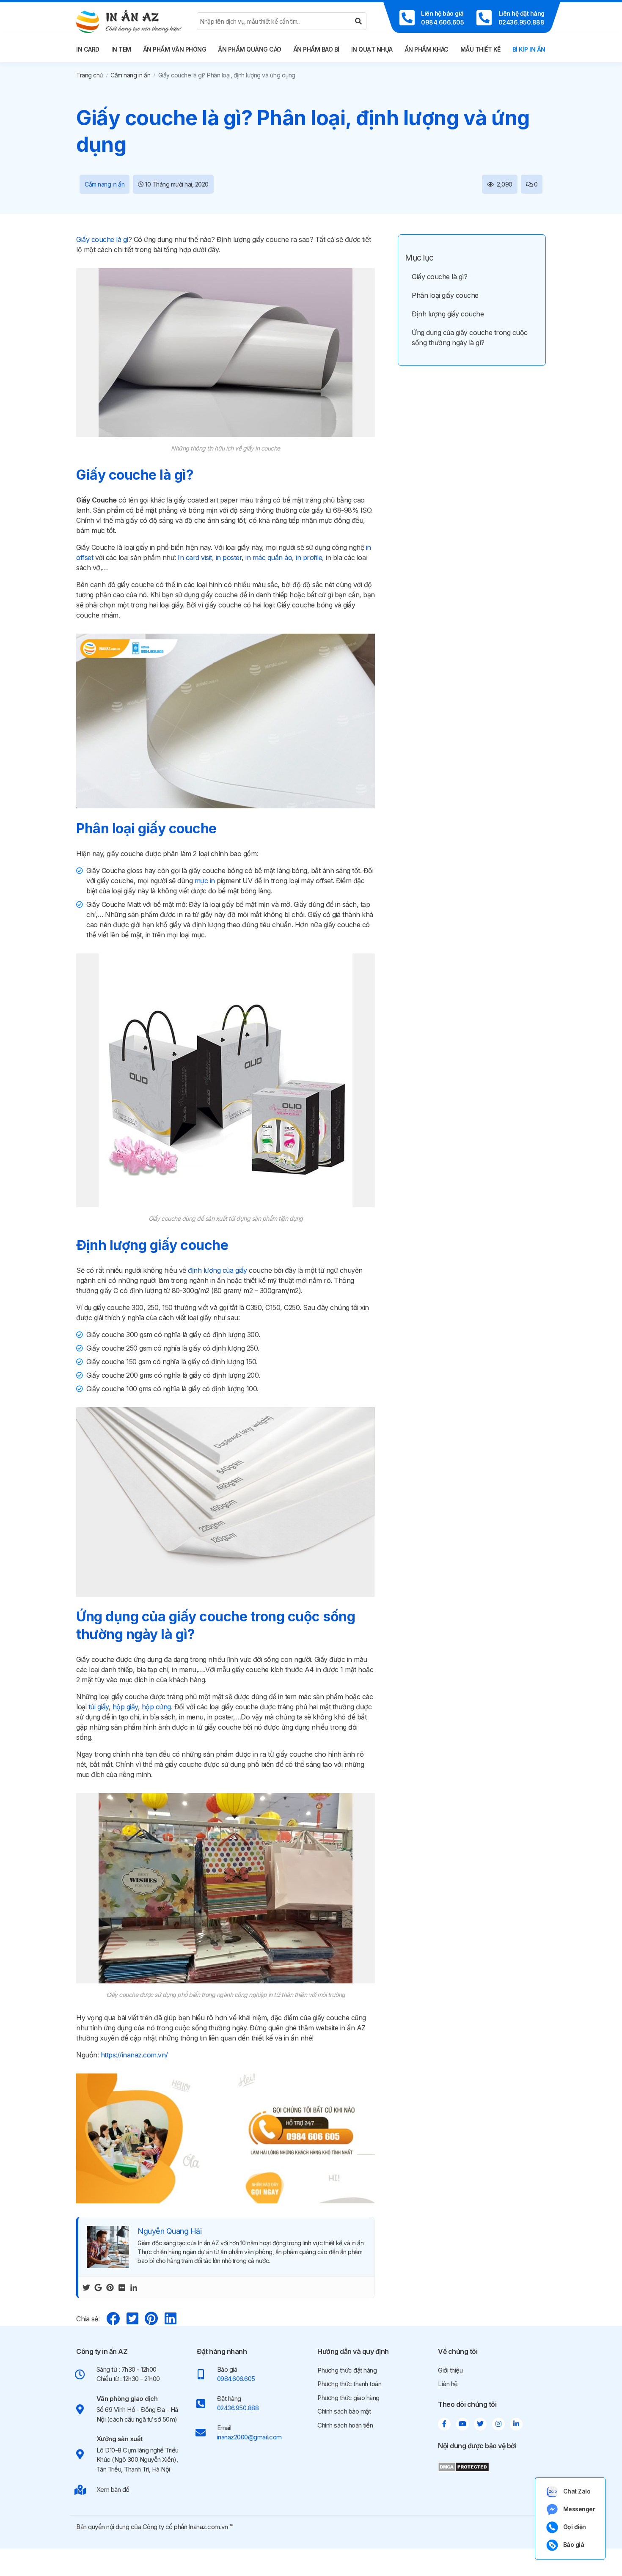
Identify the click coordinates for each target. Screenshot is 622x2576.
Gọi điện (575, 2527)
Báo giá (574, 2544)
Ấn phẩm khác (427, 49)
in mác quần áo (269, 557)
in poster (229, 557)
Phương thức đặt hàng (347, 2370)
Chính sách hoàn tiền (345, 2425)
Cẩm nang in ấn (130, 75)
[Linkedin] (134, 2287)
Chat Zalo (577, 2491)
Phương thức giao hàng (348, 2398)
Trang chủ (89, 75)
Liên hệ (448, 2384)
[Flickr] (122, 2287)
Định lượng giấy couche (448, 314)
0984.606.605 (236, 2379)
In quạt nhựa (372, 49)
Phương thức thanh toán (349, 2384)
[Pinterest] (110, 2287)
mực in (205, 881)
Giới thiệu (450, 2370)
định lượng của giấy (217, 1270)
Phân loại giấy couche (445, 295)
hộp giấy (125, 1707)
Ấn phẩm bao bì (316, 49)
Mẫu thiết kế (480, 49)
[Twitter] (86, 2287)
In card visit (195, 557)
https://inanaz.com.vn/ (134, 2055)
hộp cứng (156, 1707)
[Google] (98, 2287)
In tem (121, 49)
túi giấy (99, 1707)
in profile (309, 557)
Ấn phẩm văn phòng (175, 49)
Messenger (579, 2509)
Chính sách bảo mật (344, 2411)
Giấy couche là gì (102, 239)
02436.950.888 (238, 2408)
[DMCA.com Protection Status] (464, 2466)
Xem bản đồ (113, 2489)
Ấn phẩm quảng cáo (250, 49)
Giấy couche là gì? (439, 277)
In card (88, 49)
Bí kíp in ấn (529, 49)
